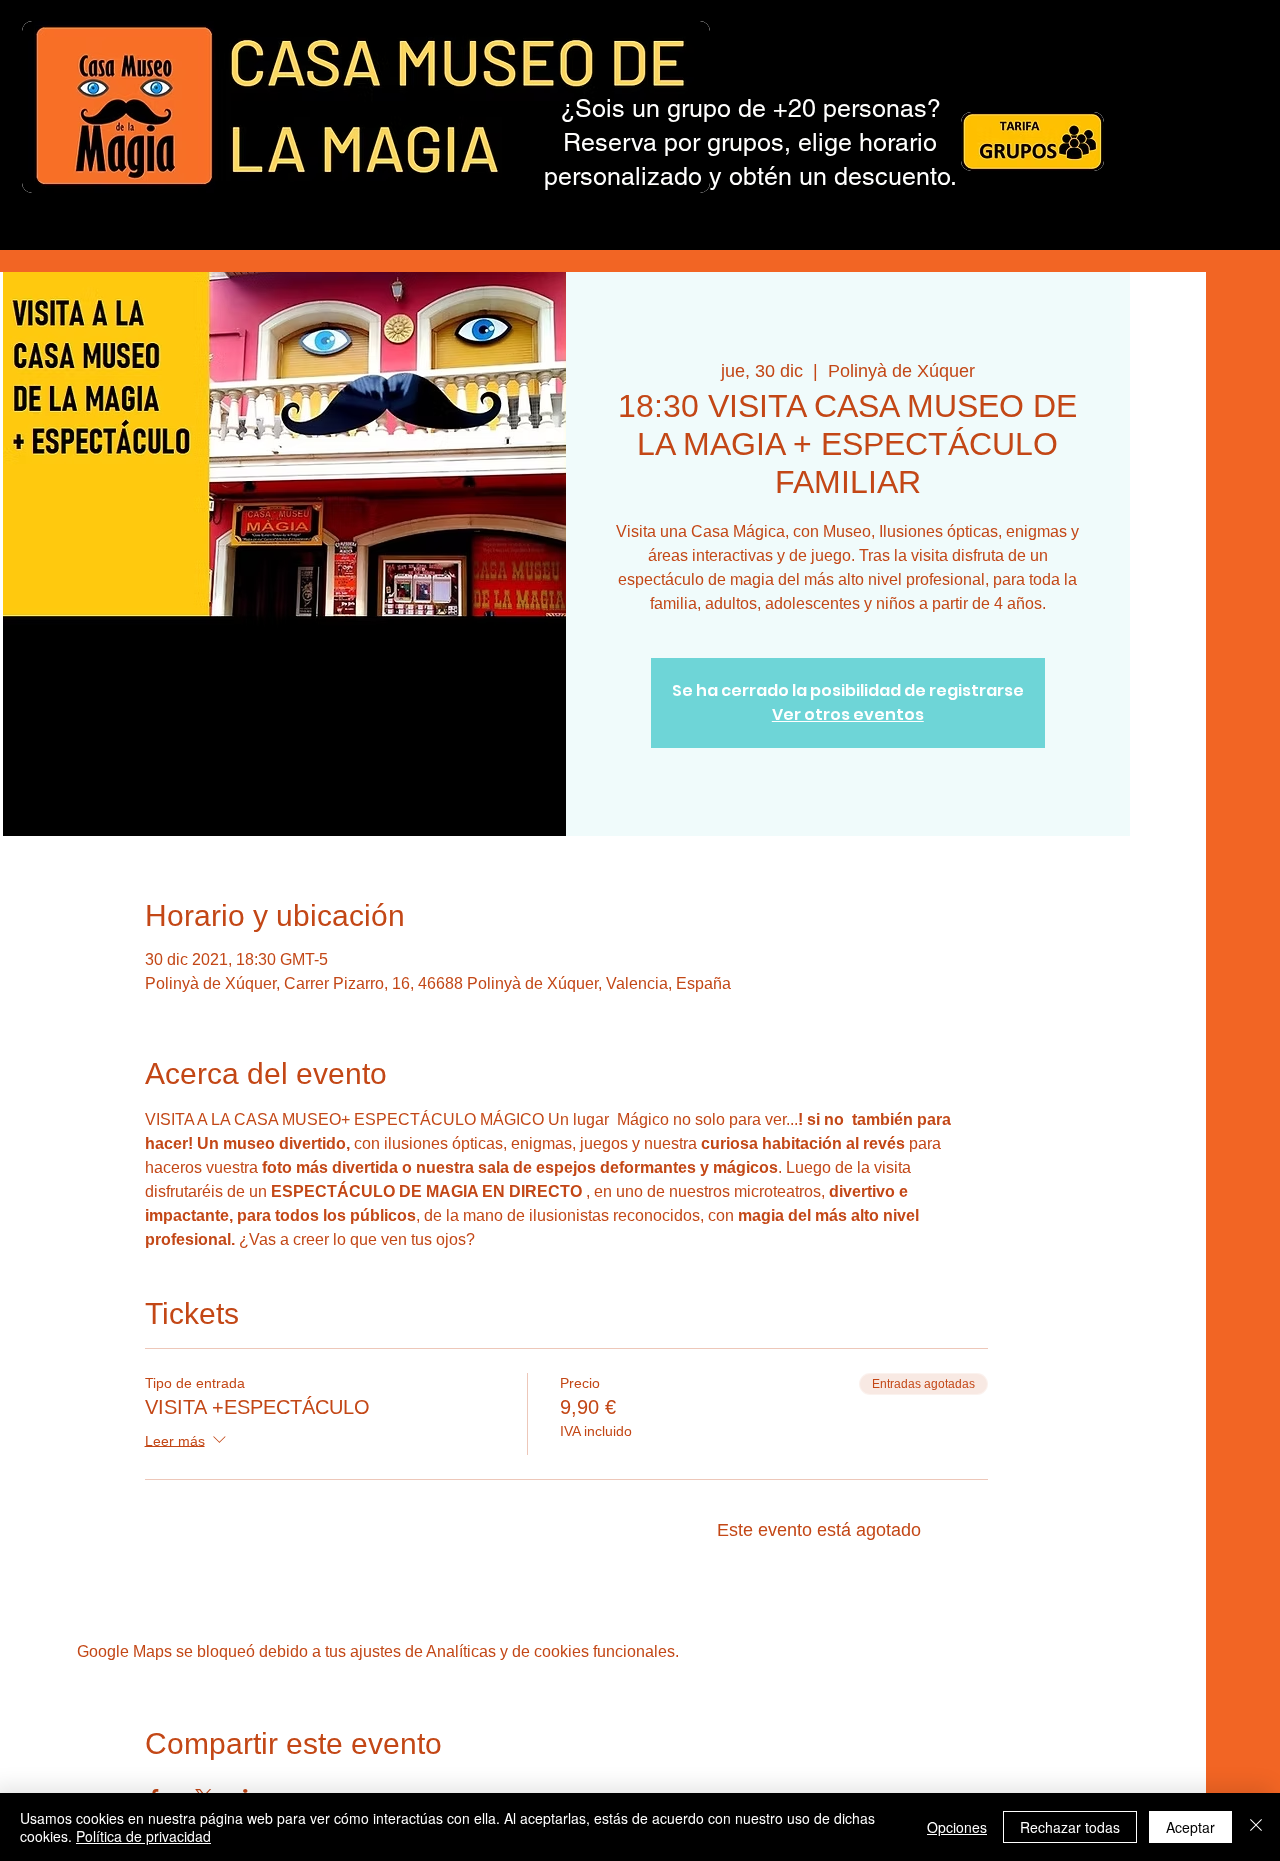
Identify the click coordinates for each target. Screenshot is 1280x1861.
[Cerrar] (1256, 1827)
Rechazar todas (1070, 1827)
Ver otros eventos (848, 714)
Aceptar (1190, 1827)
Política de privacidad (143, 1836)
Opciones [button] (957, 1827)
